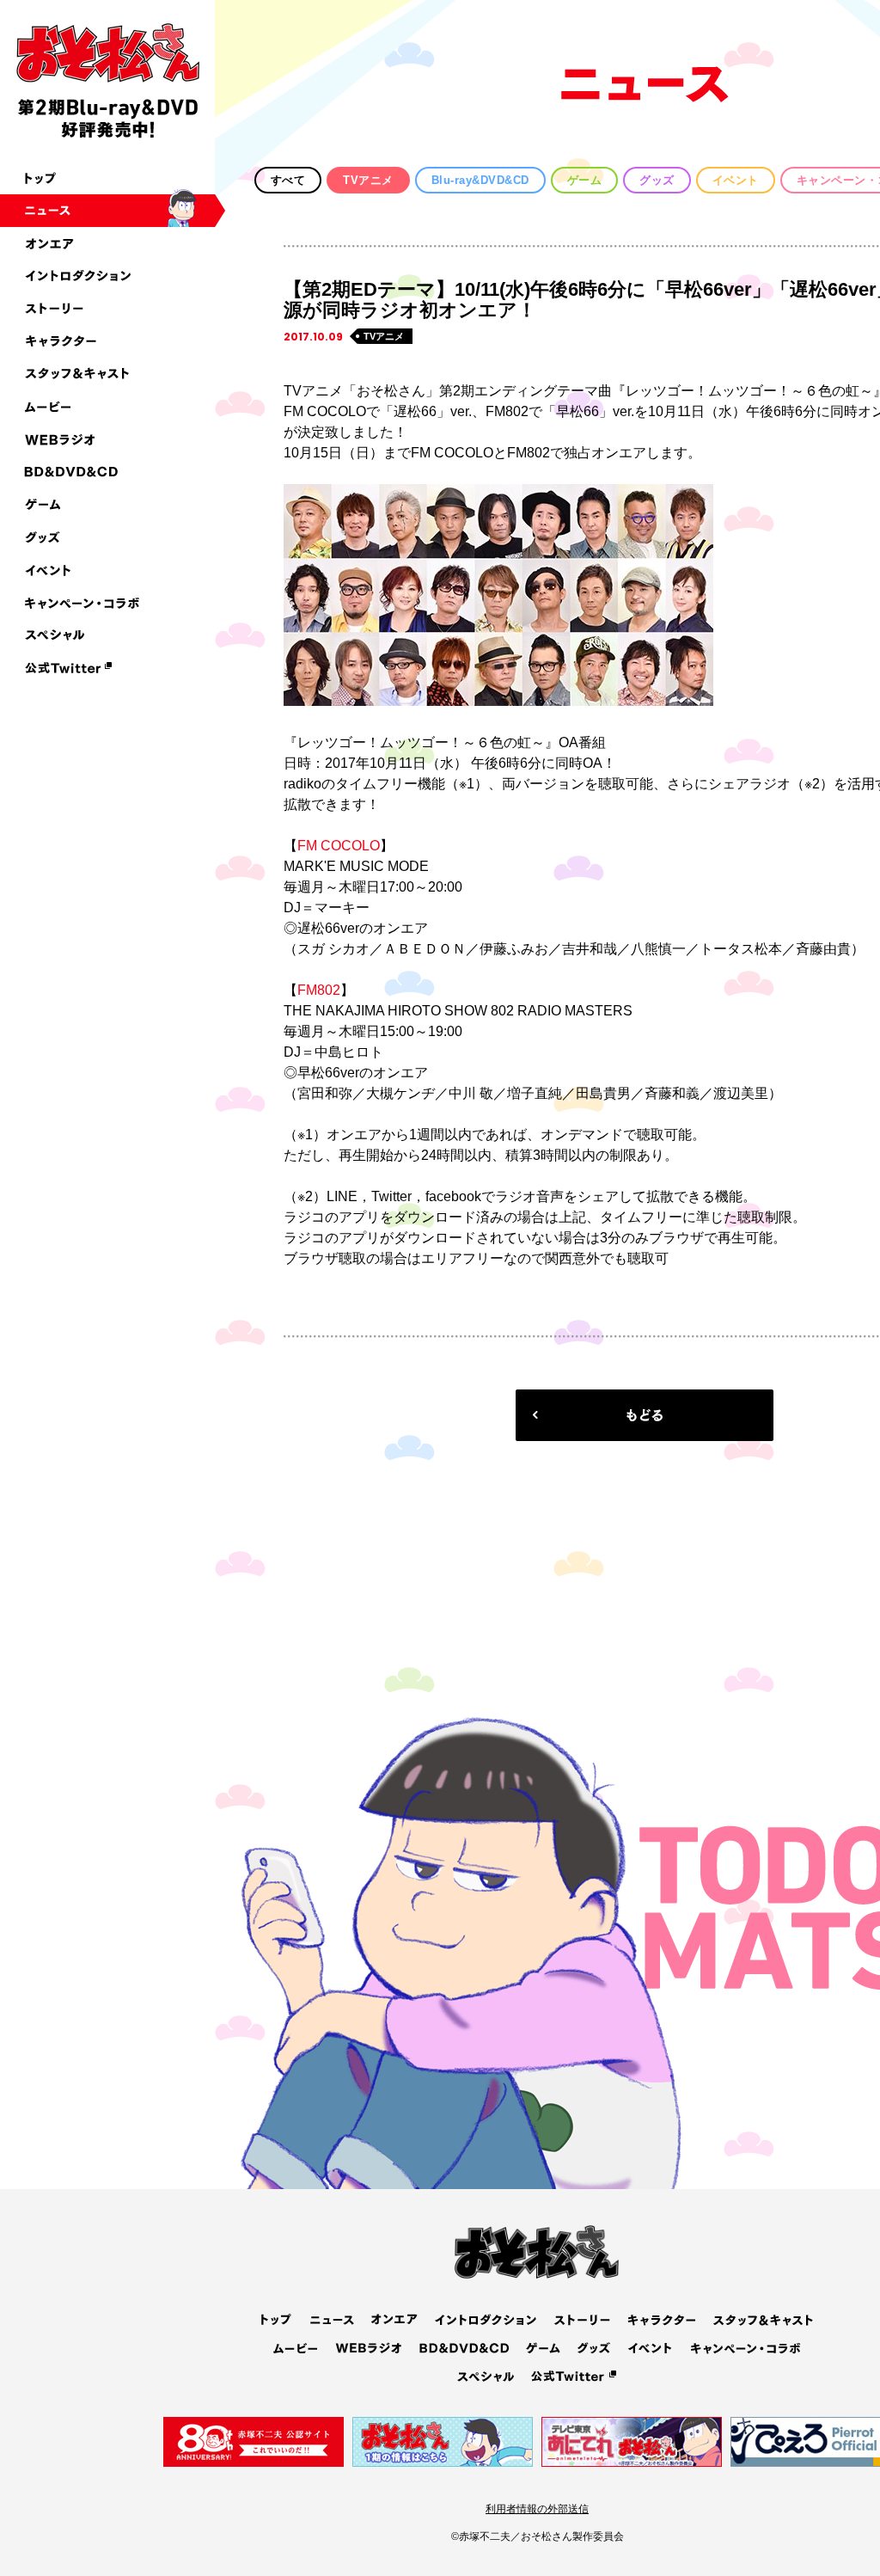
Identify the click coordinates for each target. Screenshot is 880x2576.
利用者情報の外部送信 (537, 2509)
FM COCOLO (339, 846)
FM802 (319, 990)
